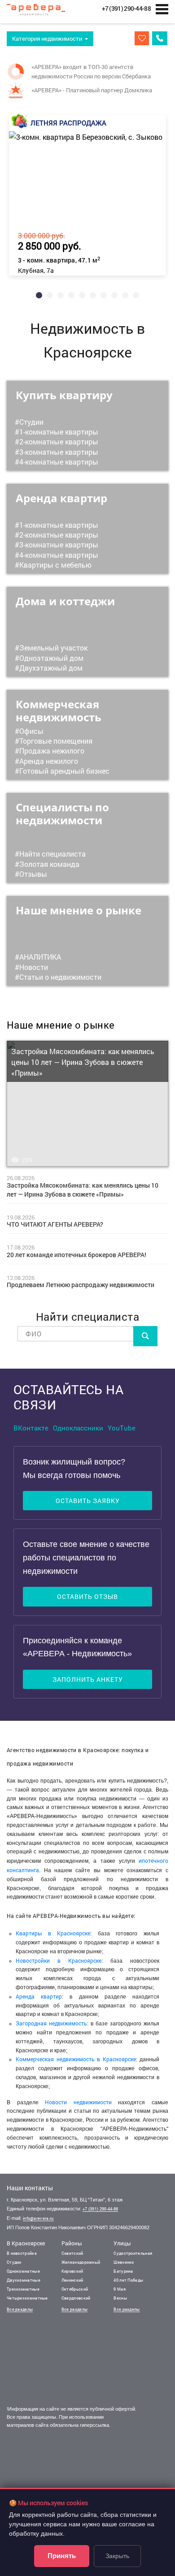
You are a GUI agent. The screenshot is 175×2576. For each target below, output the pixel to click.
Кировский (72, 2271)
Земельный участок (53, 648)
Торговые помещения (56, 741)
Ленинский (72, 2280)
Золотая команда (49, 864)
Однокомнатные (23, 2271)
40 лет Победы (128, 2280)
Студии (31, 422)
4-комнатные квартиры (59, 462)
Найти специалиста (52, 854)
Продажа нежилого (52, 751)
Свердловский (76, 2298)
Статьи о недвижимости (60, 977)
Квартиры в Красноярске (53, 1933)
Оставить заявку (88, 1501)
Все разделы (20, 2309)
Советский (72, 2253)
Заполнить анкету (88, 1679)
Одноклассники (78, 1428)
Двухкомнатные (24, 2280)
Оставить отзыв (87, 1596)
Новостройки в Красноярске (59, 1960)
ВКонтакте (31, 1428)
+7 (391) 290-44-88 (100, 2209)
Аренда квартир (39, 1996)
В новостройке (22, 2253)
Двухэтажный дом (51, 668)
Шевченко (124, 2262)
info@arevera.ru (38, 2218)
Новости (34, 967)
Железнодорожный (81, 2262)
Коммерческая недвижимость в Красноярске (76, 2059)
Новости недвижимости (78, 2102)
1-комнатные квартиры (59, 432)
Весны (120, 2298)
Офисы (31, 731)
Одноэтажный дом (51, 658)
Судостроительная (133, 2253)
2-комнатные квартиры (59, 442)
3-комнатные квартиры (59, 452)
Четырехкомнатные (27, 2298)
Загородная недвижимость (51, 2023)
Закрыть (117, 2556)
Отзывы (33, 874)
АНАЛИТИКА (40, 957)
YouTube (122, 1428)
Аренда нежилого (49, 761)
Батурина (123, 2271)
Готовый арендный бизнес (64, 771)
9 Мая (120, 2289)
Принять (62, 2556)
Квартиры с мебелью (55, 565)
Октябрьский (75, 2289)
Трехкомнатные (23, 2289)
